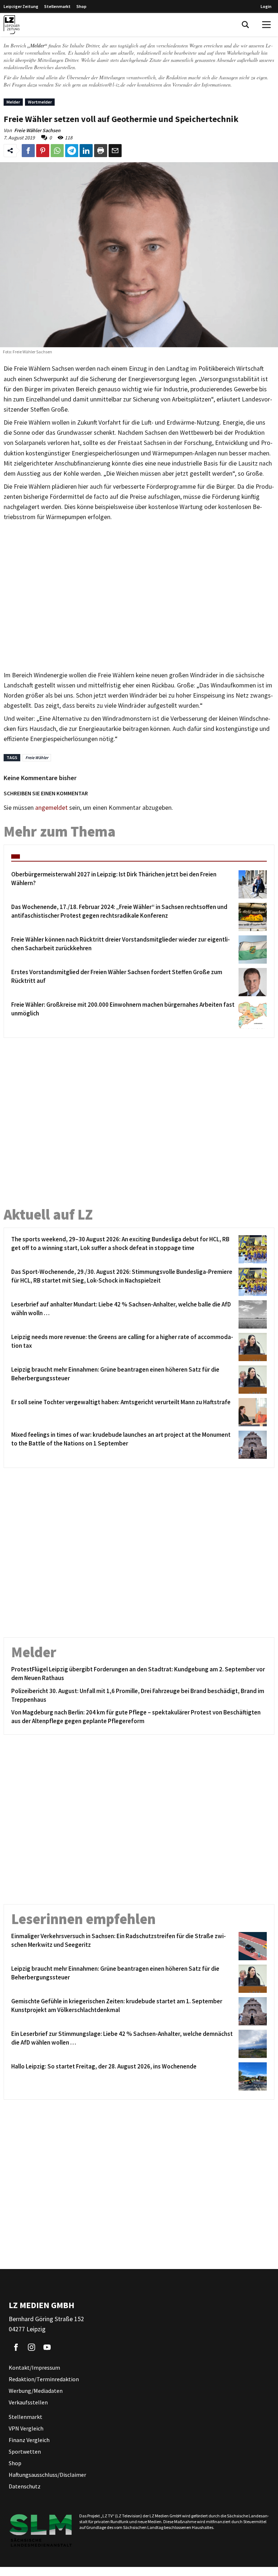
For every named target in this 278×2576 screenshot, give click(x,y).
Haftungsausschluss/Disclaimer (47, 2475)
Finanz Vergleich (29, 2440)
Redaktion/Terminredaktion (44, 2379)
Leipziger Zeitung (21, 6)
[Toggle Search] (245, 25)
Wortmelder (40, 102)
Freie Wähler (37, 757)
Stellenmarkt (57, 6)
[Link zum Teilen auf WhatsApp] (57, 151)
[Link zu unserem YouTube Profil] (47, 2347)
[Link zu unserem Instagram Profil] (31, 2347)
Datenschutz (25, 2486)
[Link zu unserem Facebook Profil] (16, 2347)
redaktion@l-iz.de (107, 85)
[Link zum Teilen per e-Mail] (115, 151)
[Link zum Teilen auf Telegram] (72, 151)
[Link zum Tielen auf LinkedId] (86, 151)
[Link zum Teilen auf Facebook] (28, 151)
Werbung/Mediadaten (36, 2391)
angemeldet (51, 808)
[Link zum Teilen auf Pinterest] (43, 151)
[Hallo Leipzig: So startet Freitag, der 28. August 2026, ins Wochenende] (251, 2076)
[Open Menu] (266, 25)
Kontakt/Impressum (34, 2367)
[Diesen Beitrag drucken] (101, 151)
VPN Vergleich (26, 2428)
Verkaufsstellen (28, 2402)
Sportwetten (25, 2451)
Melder (13, 102)
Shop (81, 6)
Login (266, 6)
